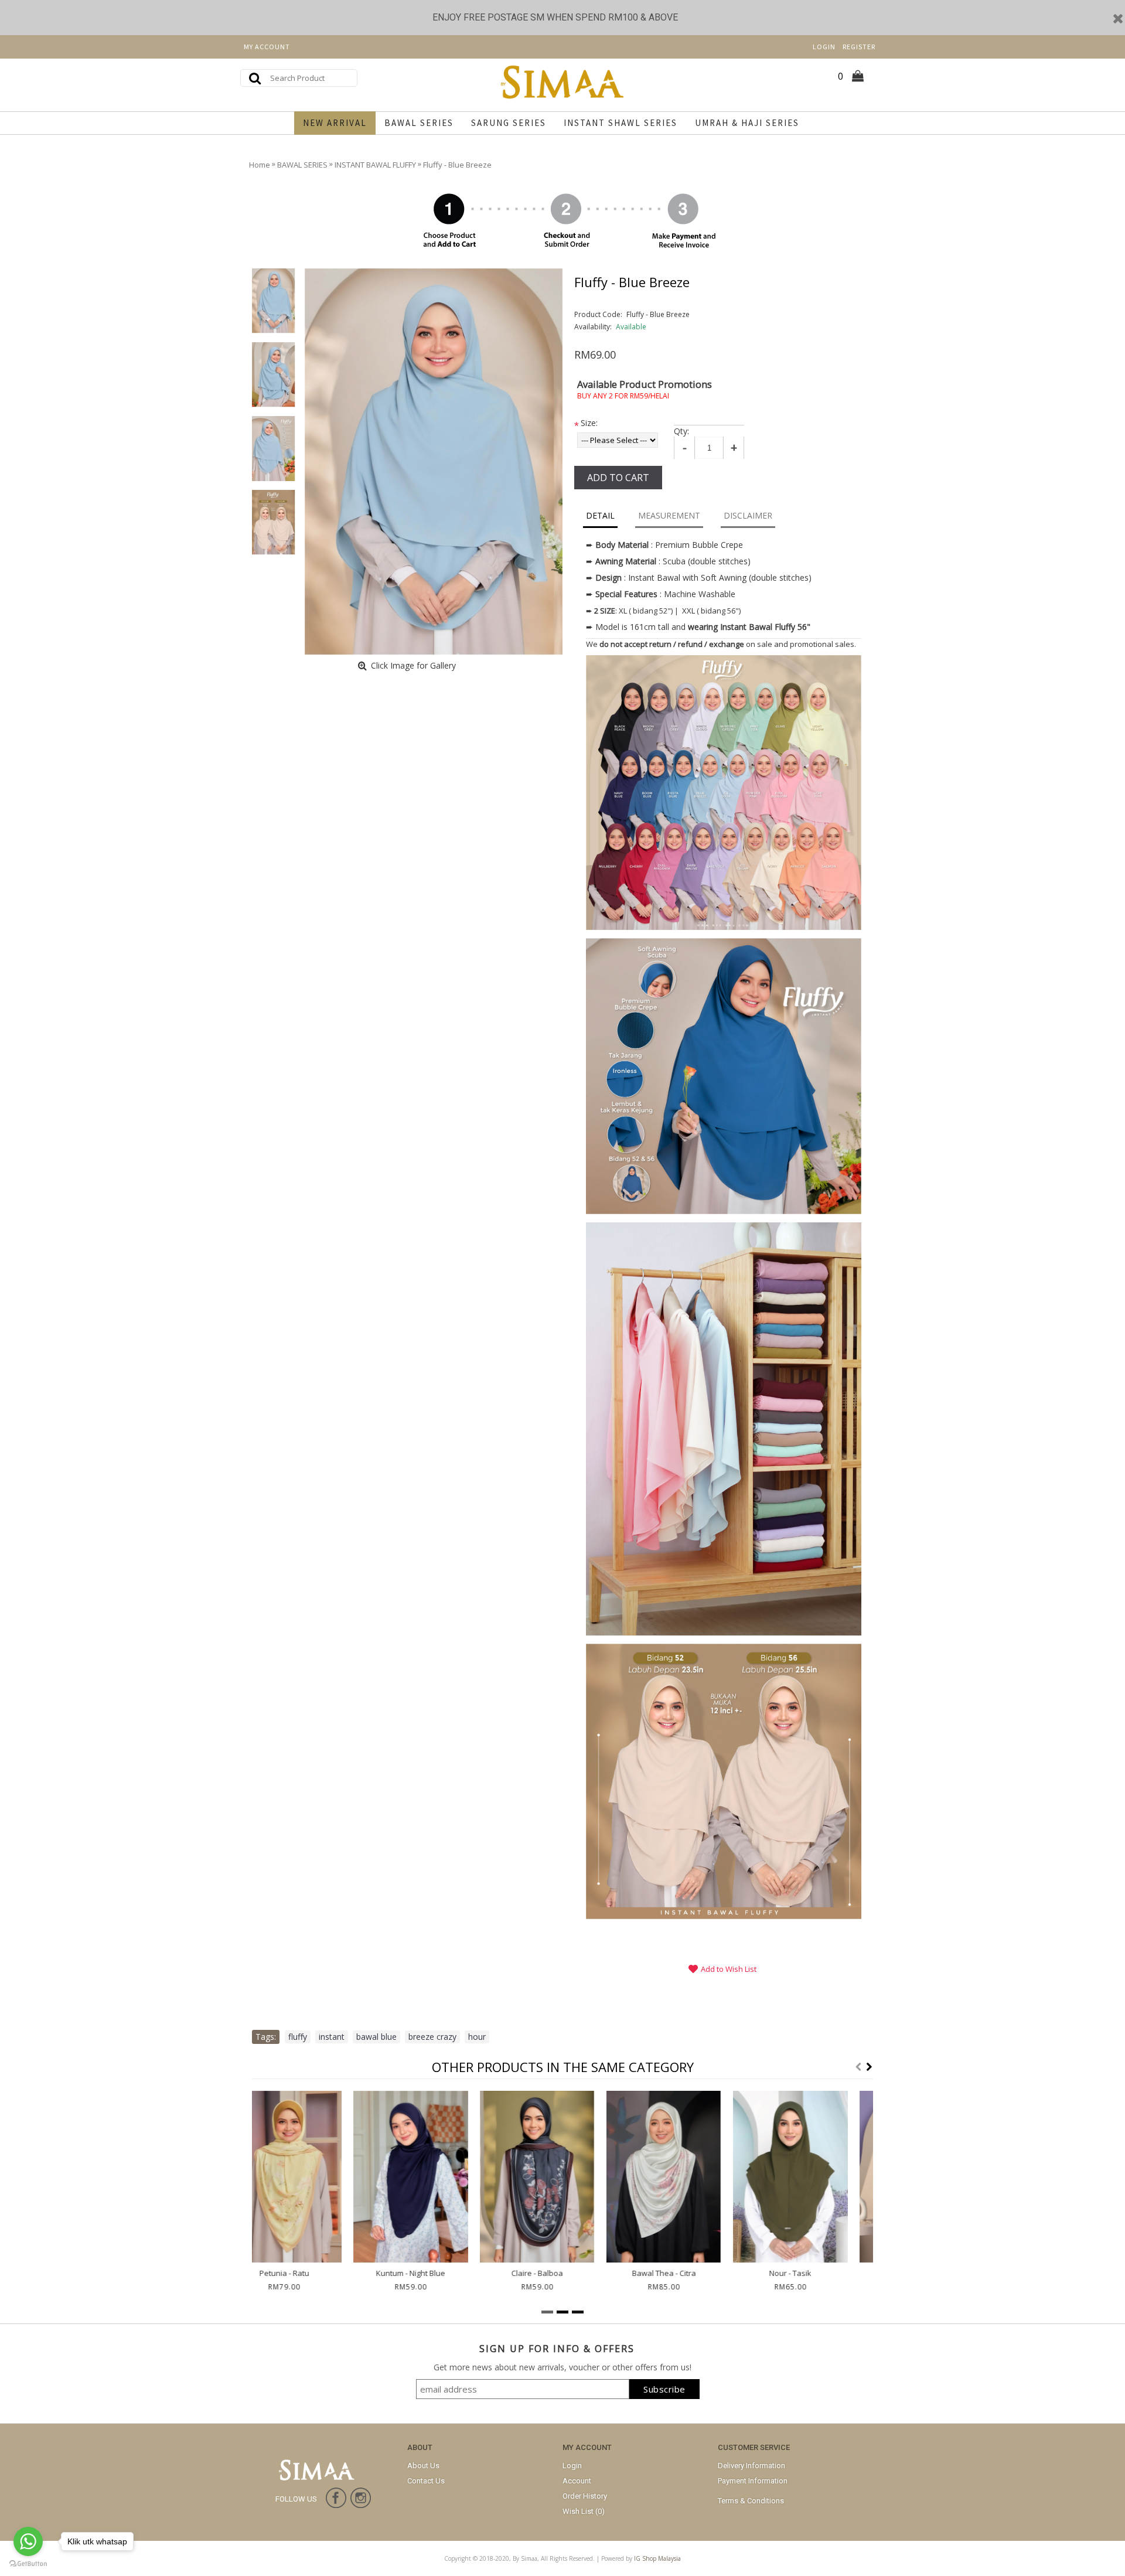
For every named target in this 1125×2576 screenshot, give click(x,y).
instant (332, 2037)
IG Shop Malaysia (657, 2558)
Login (572, 2466)
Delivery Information (751, 2466)
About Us (423, 2466)
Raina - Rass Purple (436, 2273)
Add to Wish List (729, 1969)
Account (577, 2481)
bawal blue (376, 2037)
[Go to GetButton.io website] (28, 2564)
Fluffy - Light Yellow (689, 2273)
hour (477, 2037)
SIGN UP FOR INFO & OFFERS (557, 2349)
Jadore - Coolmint (816, 2273)
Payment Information (753, 2481)
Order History (585, 2496)
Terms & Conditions (751, 2501)
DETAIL (600, 515)
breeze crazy (432, 2037)
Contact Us (426, 2481)
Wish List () (584, 2511)
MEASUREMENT (669, 515)
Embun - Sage (563, 2273)
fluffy (298, 2037)
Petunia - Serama (310, 2273)
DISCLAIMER (748, 515)
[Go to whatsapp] (28, 2541)
